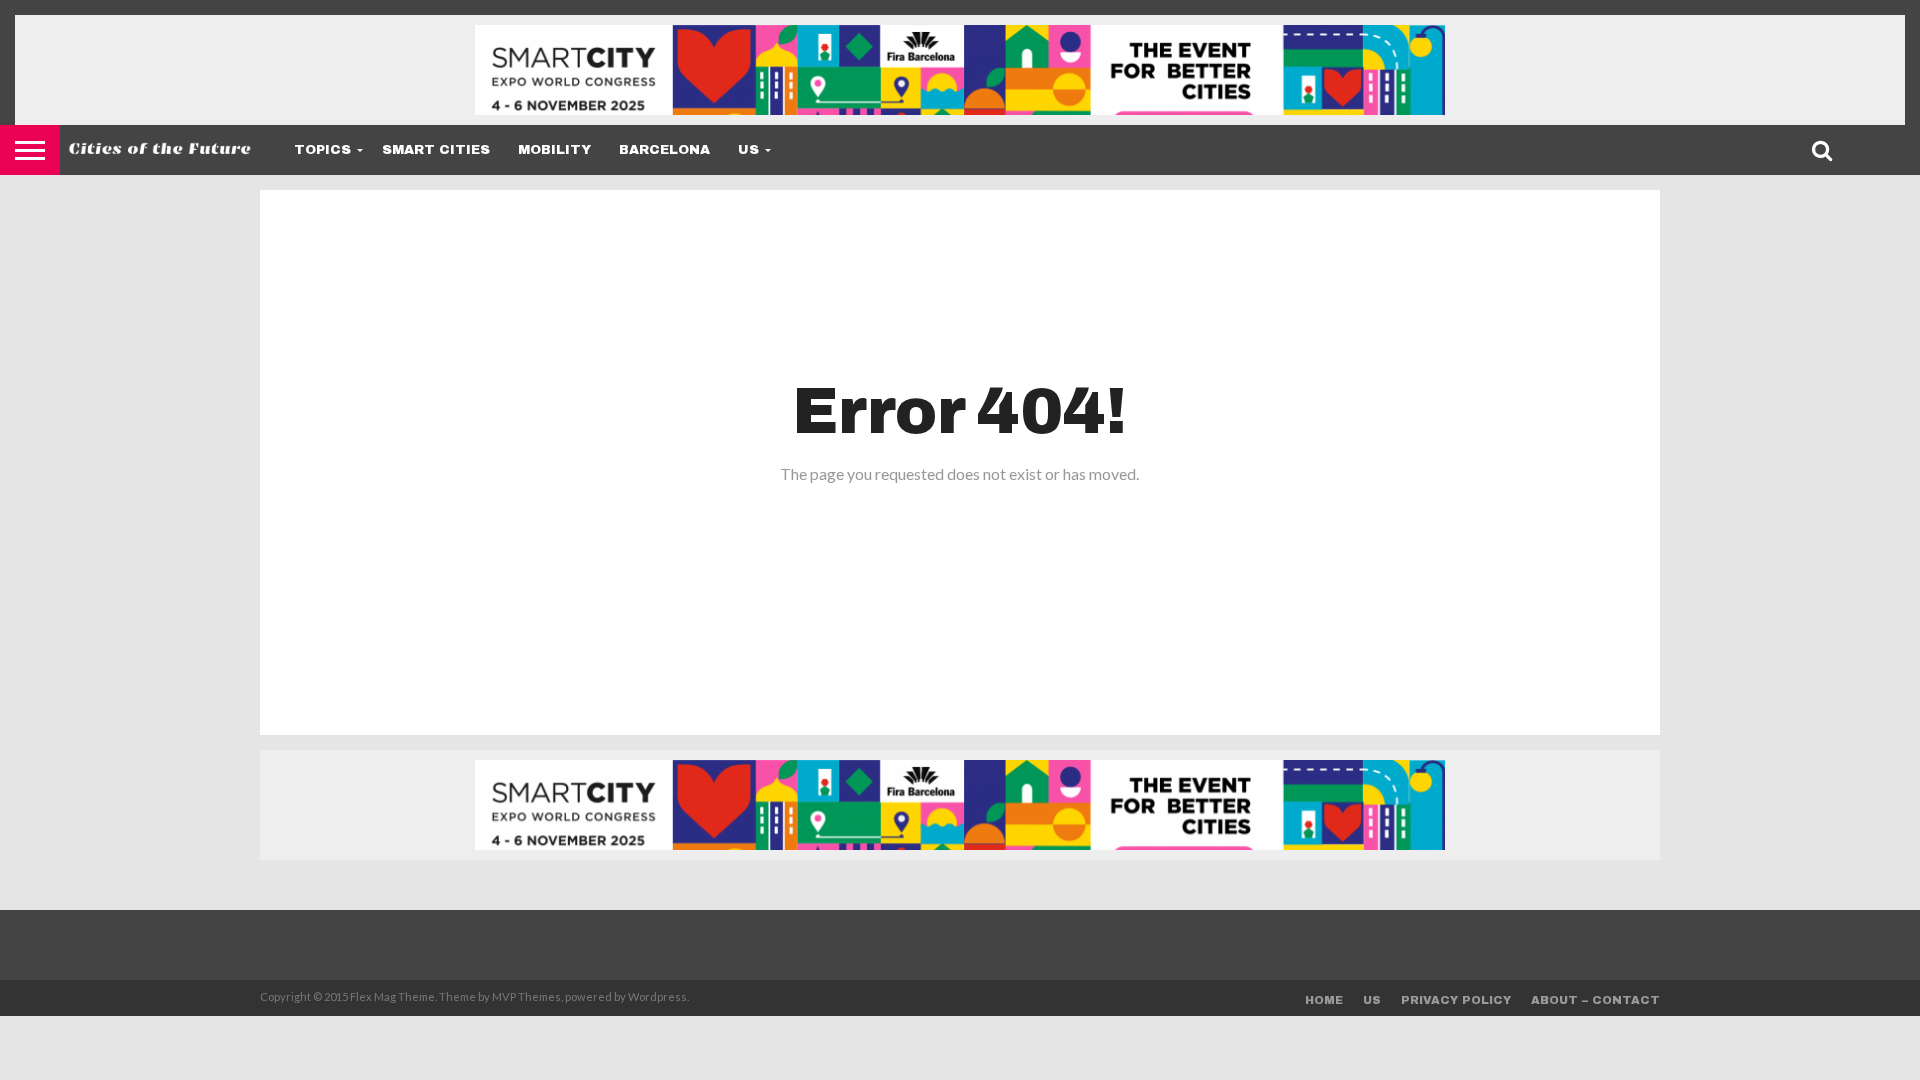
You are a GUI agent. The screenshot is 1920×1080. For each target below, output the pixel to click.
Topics (322, 150)
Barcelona (664, 150)
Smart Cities (436, 150)
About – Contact (1595, 1000)
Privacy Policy (1456, 1000)
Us (748, 150)
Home (1324, 1000)
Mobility (554, 150)
